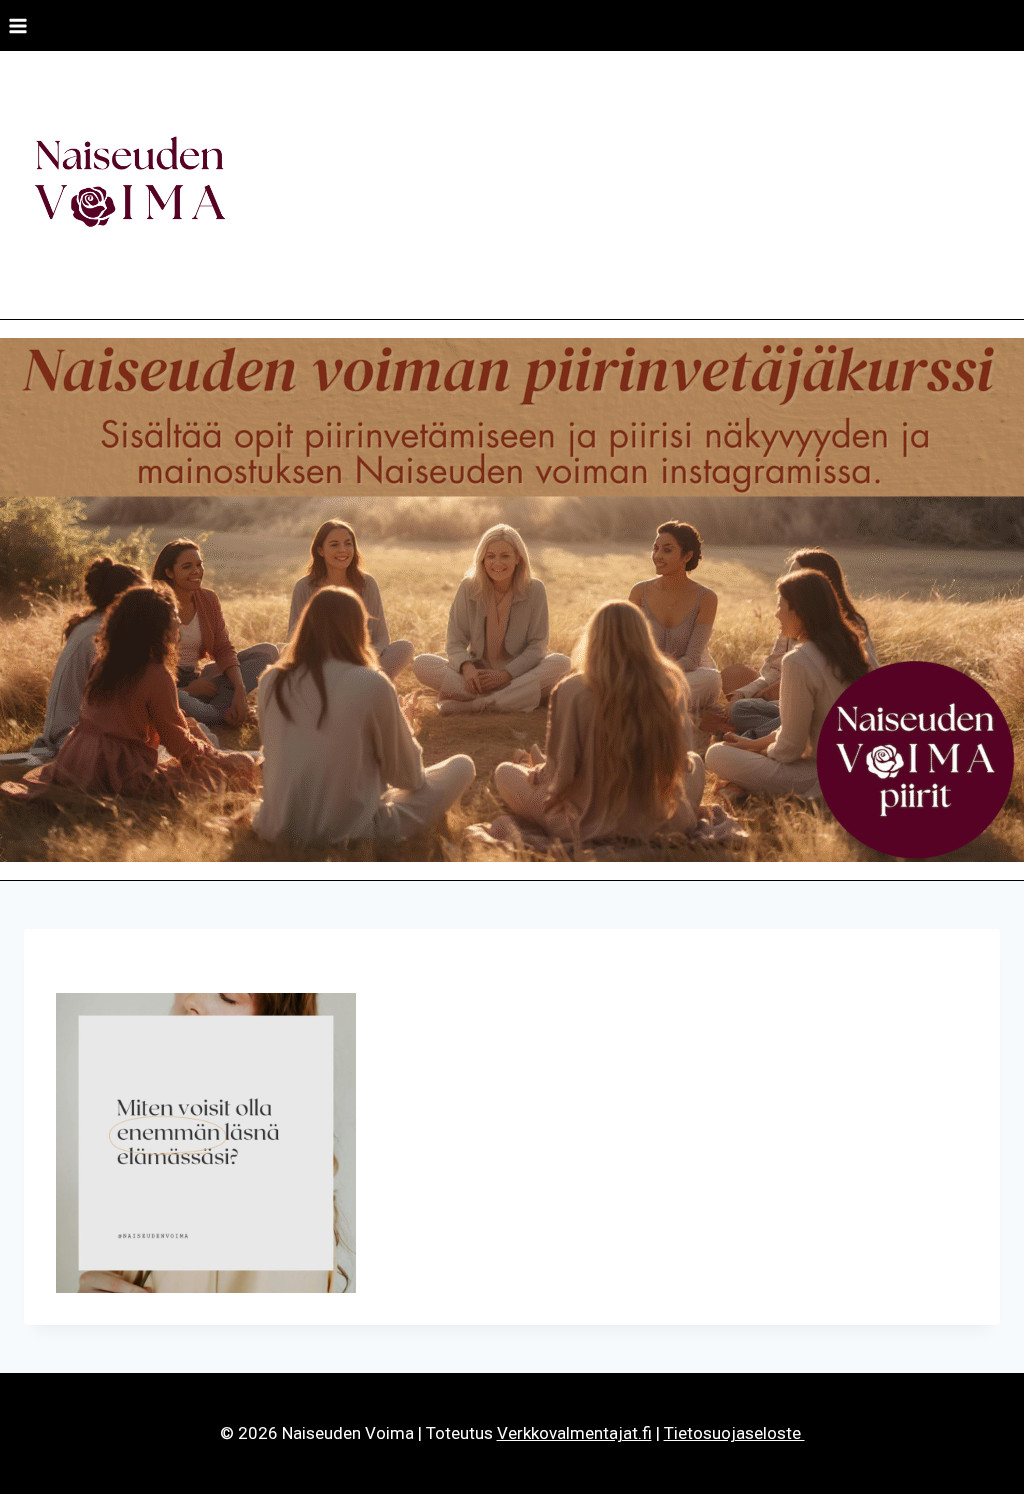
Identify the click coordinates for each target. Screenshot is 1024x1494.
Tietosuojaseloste (734, 1433)
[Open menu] (18, 25)
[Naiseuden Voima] (129, 185)
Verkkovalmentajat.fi (574, 1433)
